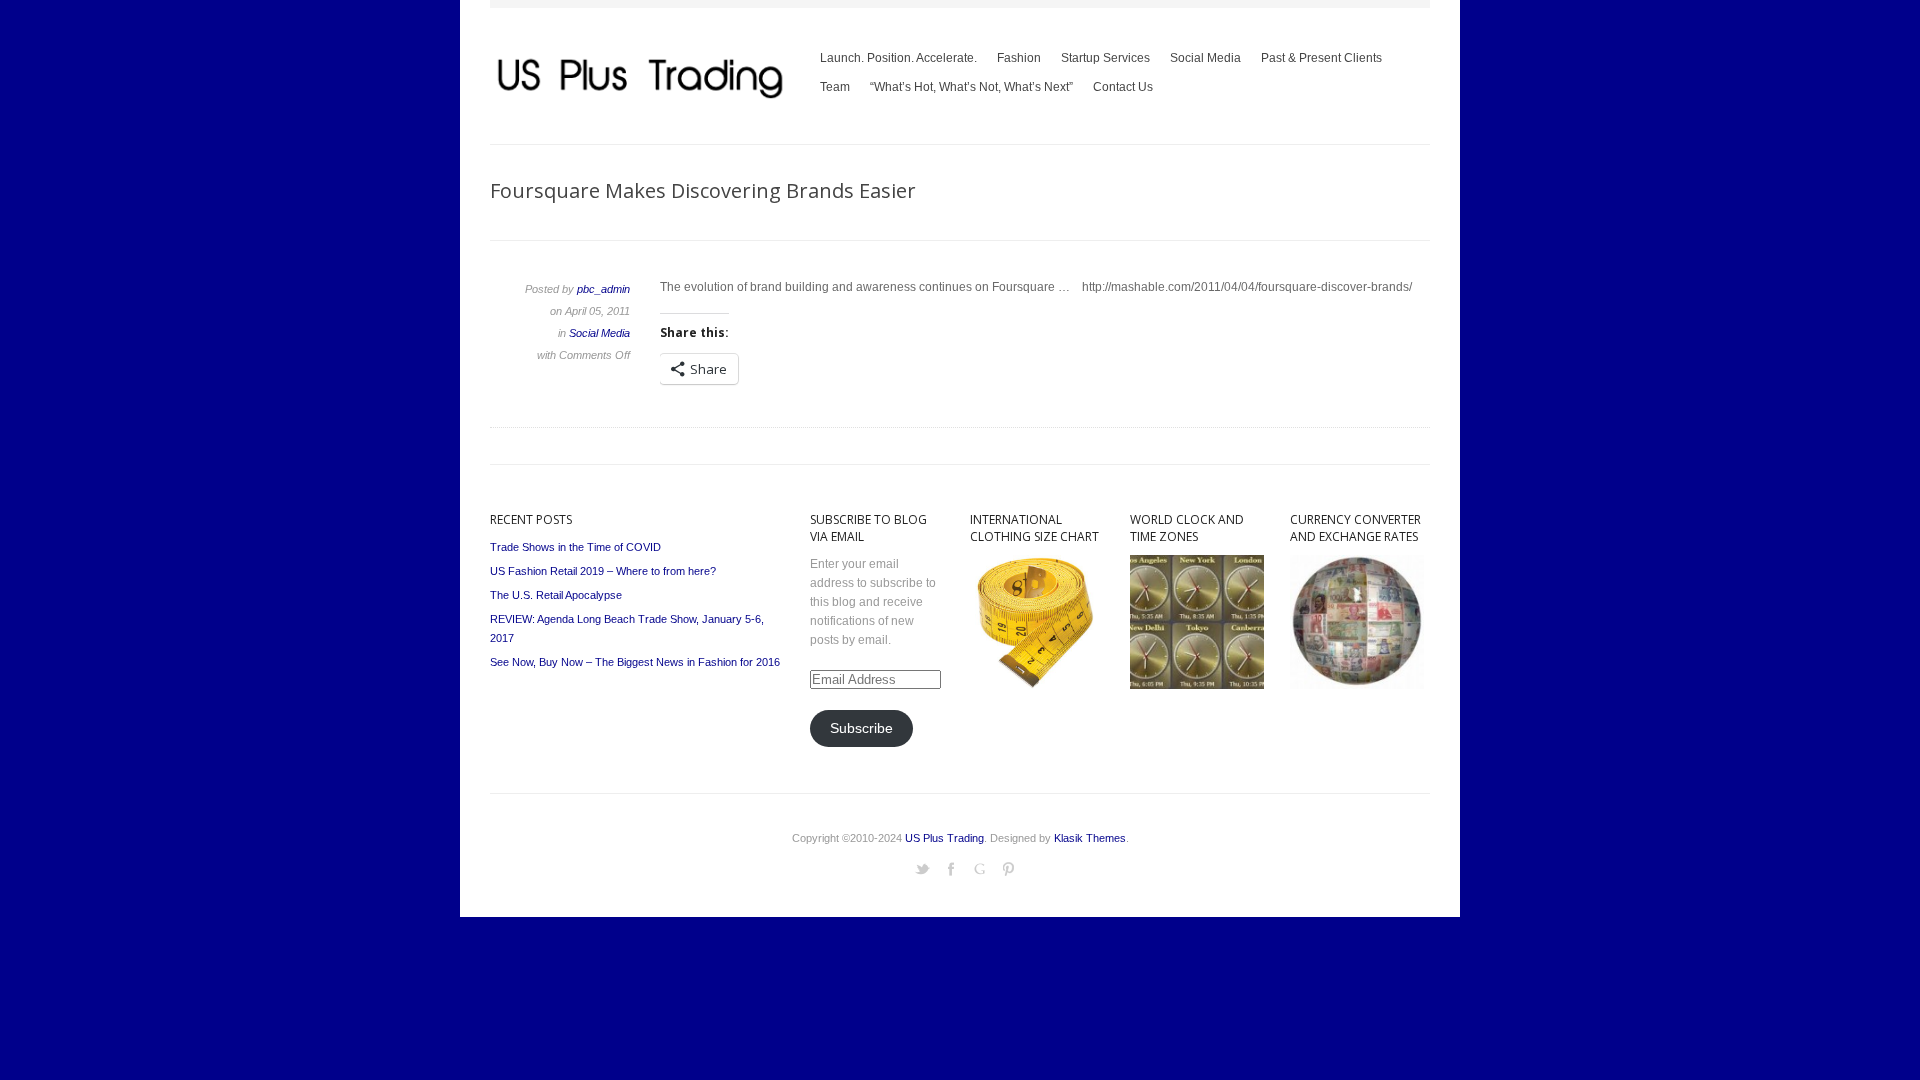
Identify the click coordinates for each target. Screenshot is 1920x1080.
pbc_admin (603, 289)
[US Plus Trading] (640, 99)
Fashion (1019, 58)
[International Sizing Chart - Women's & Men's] (1037, 685)
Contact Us (1123, 87)
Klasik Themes (1090, 838)
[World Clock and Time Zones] (1197, 685)
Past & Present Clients (1321, 58)
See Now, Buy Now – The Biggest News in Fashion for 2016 (635, 662)
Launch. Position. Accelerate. (898, 58)
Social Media (1205, 58)
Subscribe (861, 728)
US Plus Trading (944, 838)
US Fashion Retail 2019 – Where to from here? (603, 571)
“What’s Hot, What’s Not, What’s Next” (966, 91)
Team (835, 87)
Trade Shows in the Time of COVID (575, 547)
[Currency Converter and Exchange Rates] (1357, 685)
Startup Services (1105, 58)
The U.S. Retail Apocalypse (556, 595)
